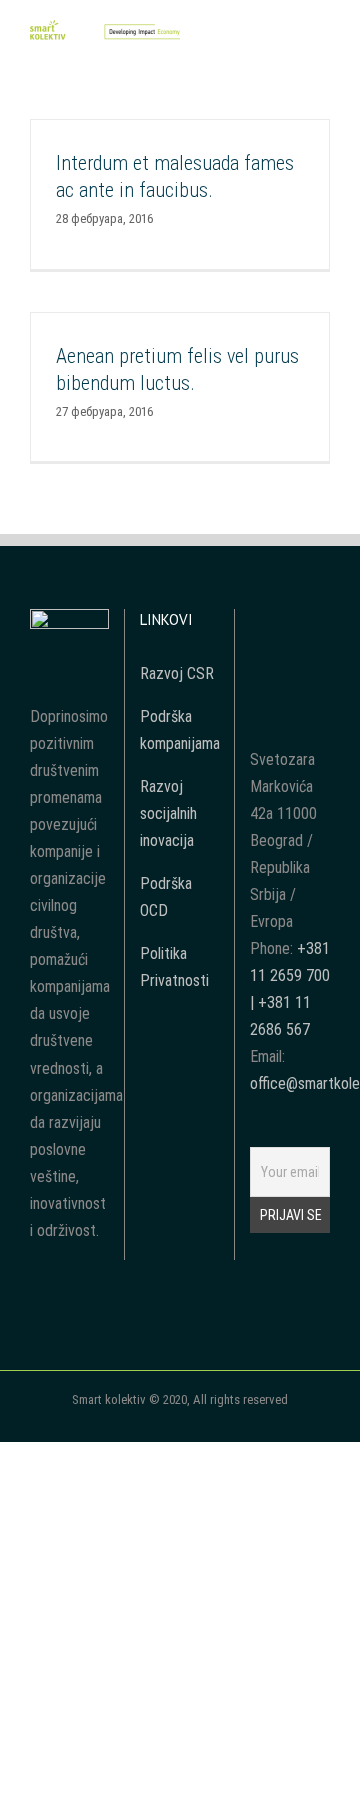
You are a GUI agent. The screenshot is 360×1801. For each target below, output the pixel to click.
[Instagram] (317, 623)
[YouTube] (290, 623)
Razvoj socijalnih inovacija (168, 813)
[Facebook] (263, 623)
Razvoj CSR (177, 673)
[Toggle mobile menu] (322, 38)
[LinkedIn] (290, 659)
